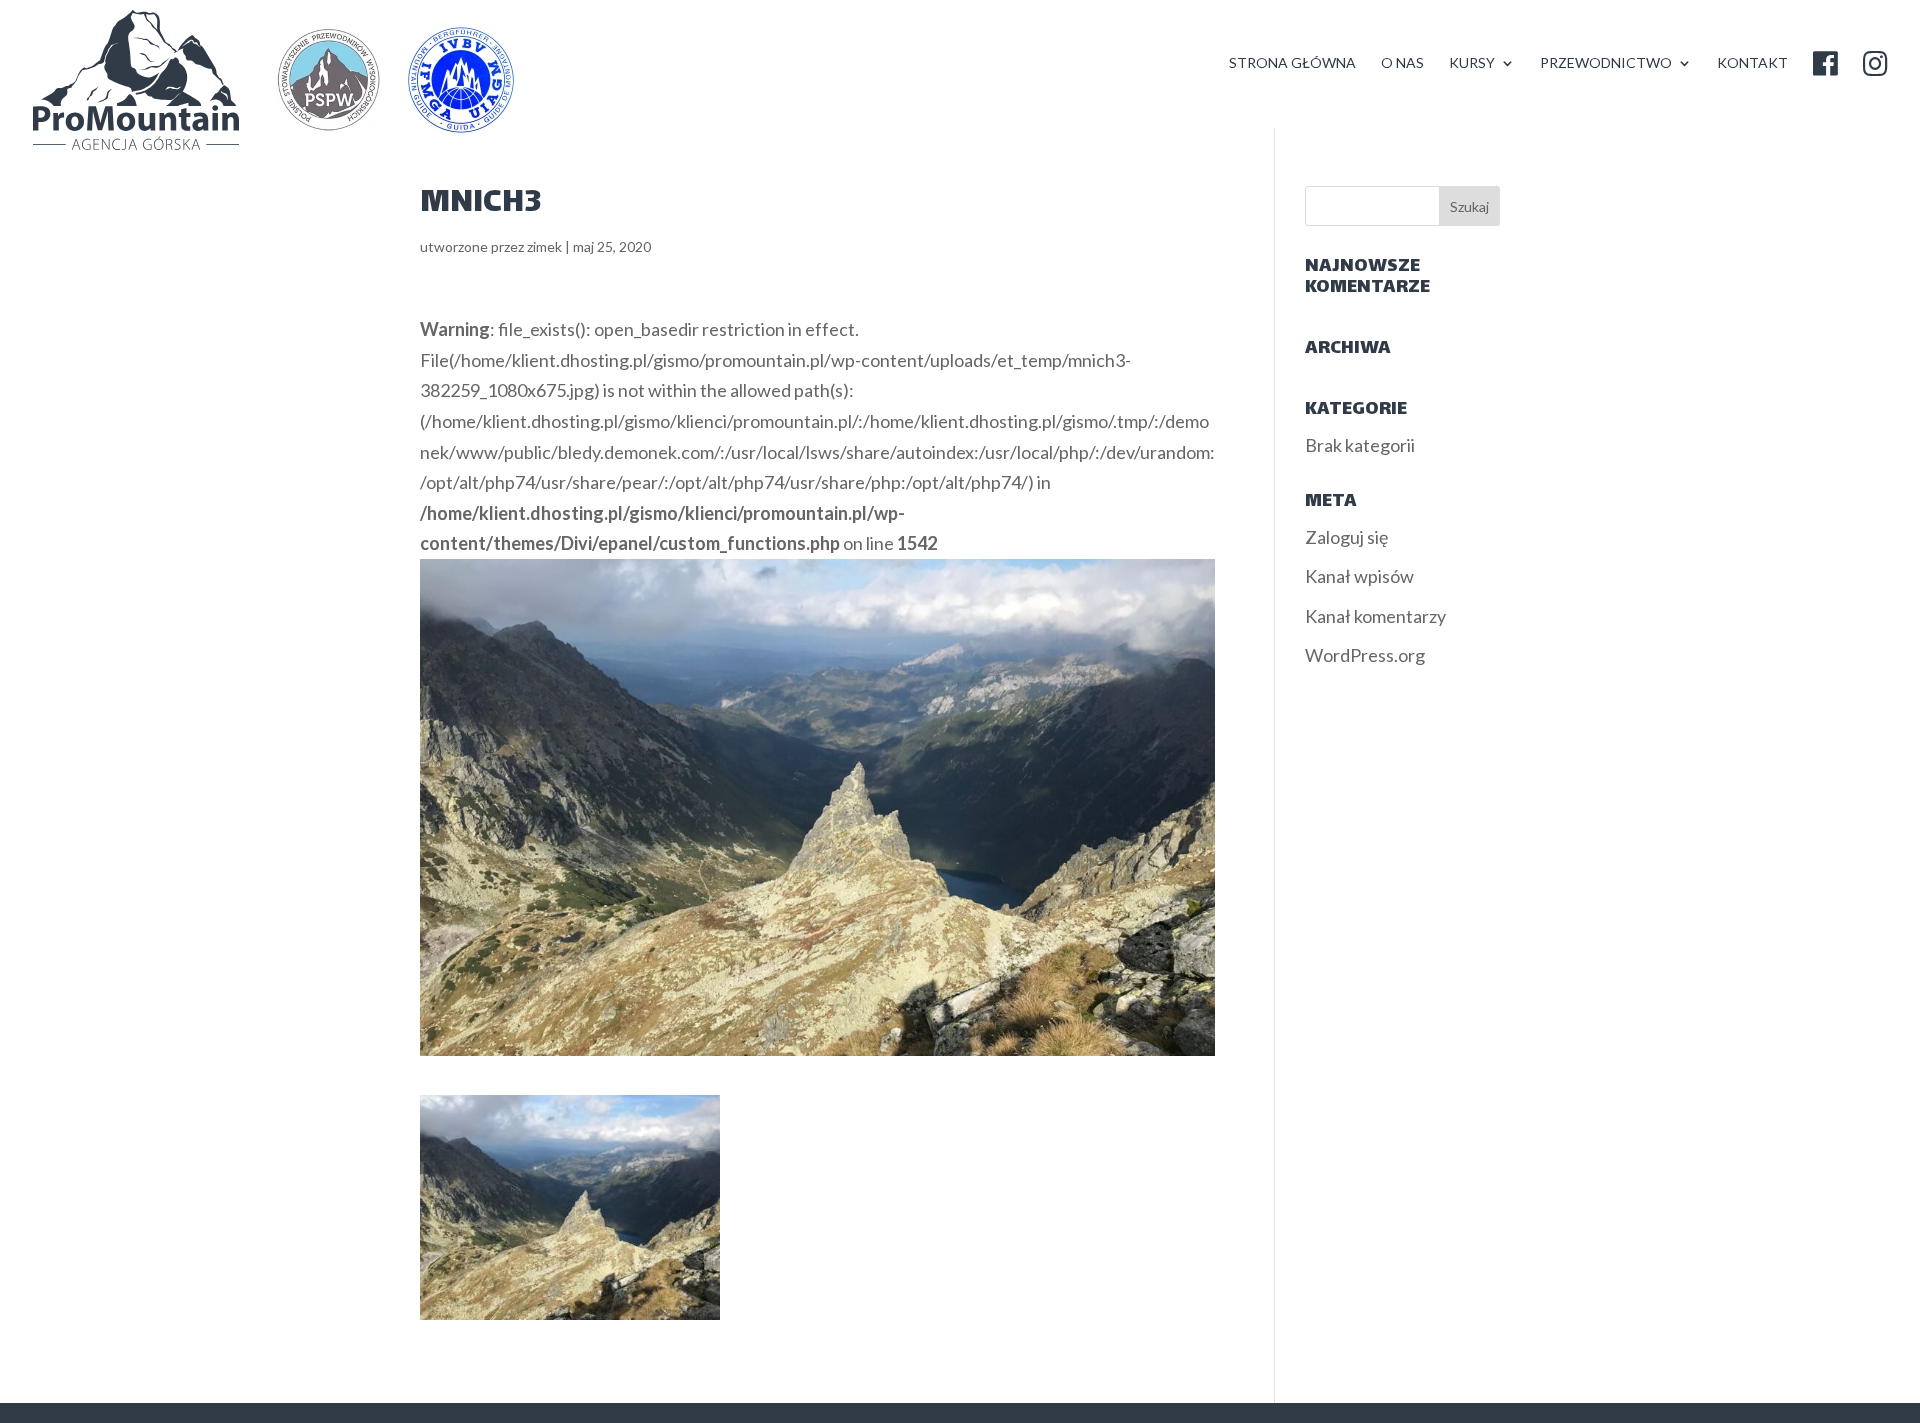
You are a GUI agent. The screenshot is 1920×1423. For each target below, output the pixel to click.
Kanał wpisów (1359, 576)
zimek (544, 246)
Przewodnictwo (1606, 63)
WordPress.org (1365, 655)
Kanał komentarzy (1375, 616)
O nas (1402, 63)
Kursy (1472, 63)
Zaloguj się (1346, 537)
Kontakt (1752, 63)
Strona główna (1292, 63)
